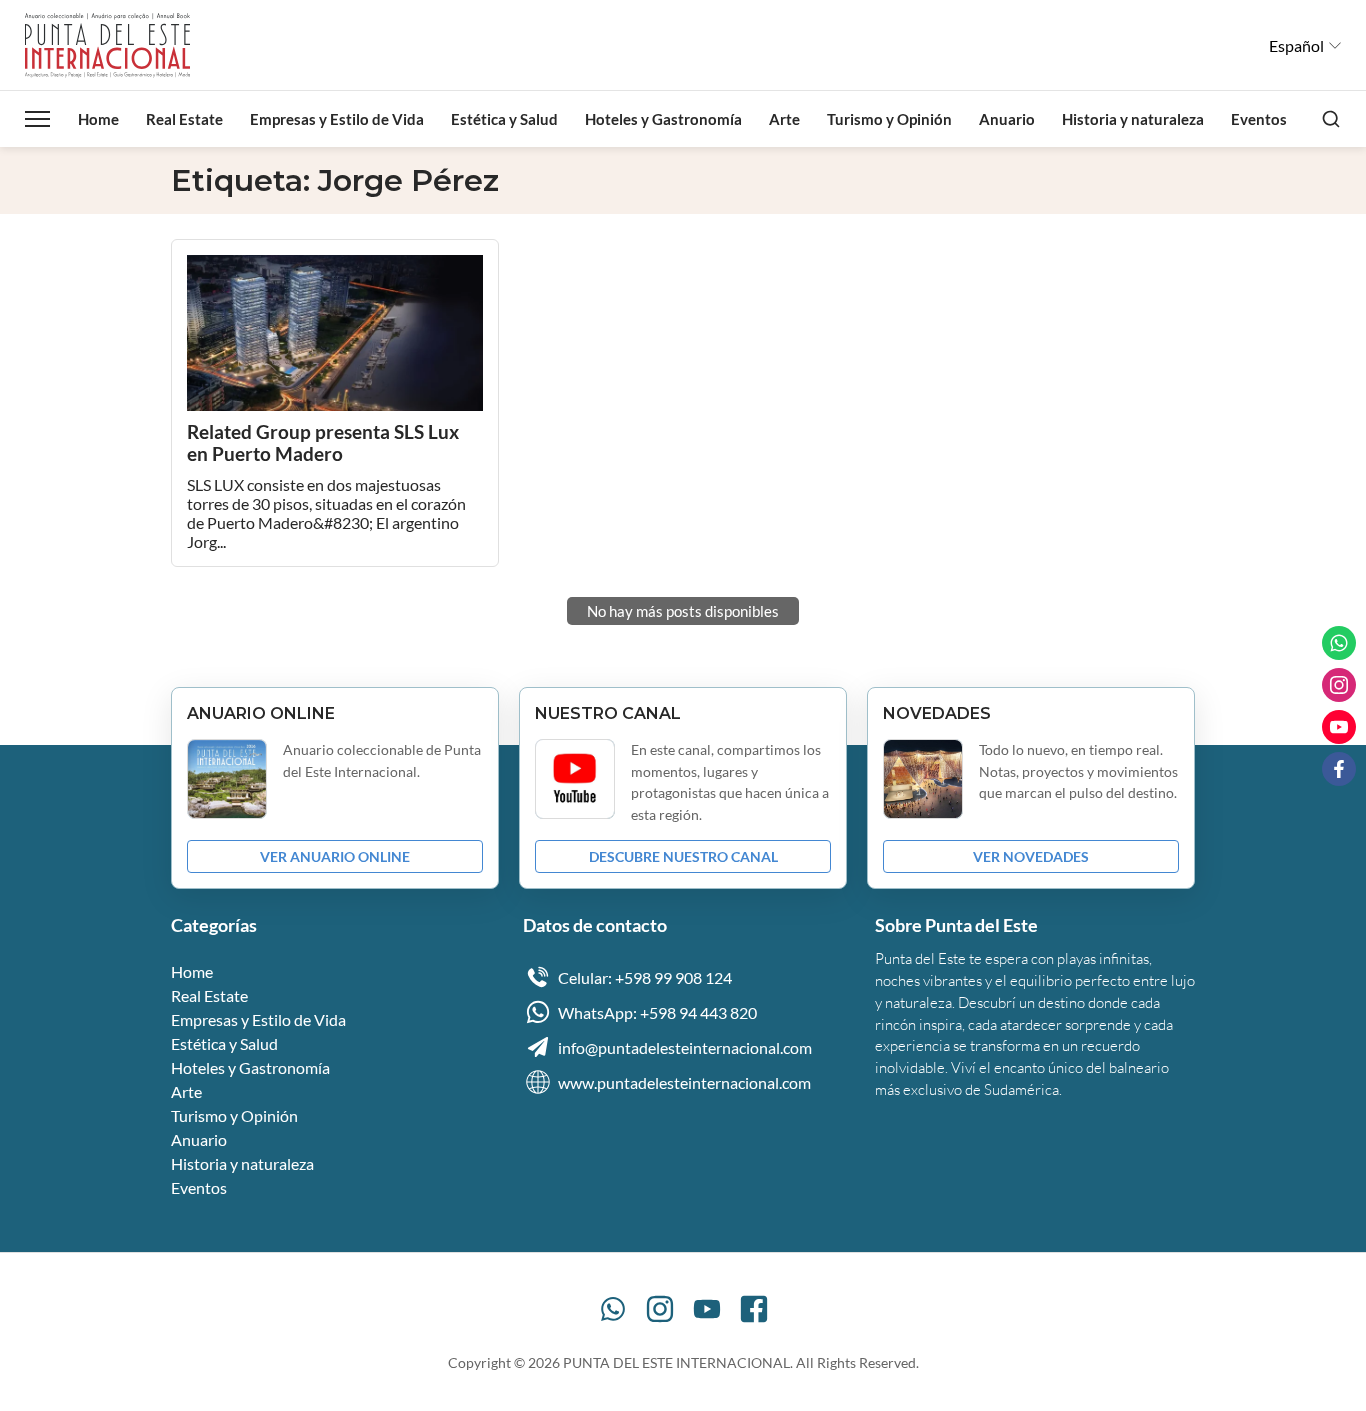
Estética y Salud (504, 119)
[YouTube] (707, 1309)
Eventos (1259, 119)
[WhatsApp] (613, 1309)
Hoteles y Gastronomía (663, 119)
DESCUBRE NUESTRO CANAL (683, 856)
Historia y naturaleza (1133, 119)
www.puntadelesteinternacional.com (684, 1082)
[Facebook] (754, 1309)
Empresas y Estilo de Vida (337, 119)
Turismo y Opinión (889, 119)
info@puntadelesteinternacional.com (685, 1047)
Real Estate (184, 119)
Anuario (1007, 119)
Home (98, 119)
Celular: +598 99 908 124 (645, 977)
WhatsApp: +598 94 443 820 (657, 1012)
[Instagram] (660, 1309)
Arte (784, 119)
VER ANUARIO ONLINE (335, 856)
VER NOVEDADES (1031, 856)
